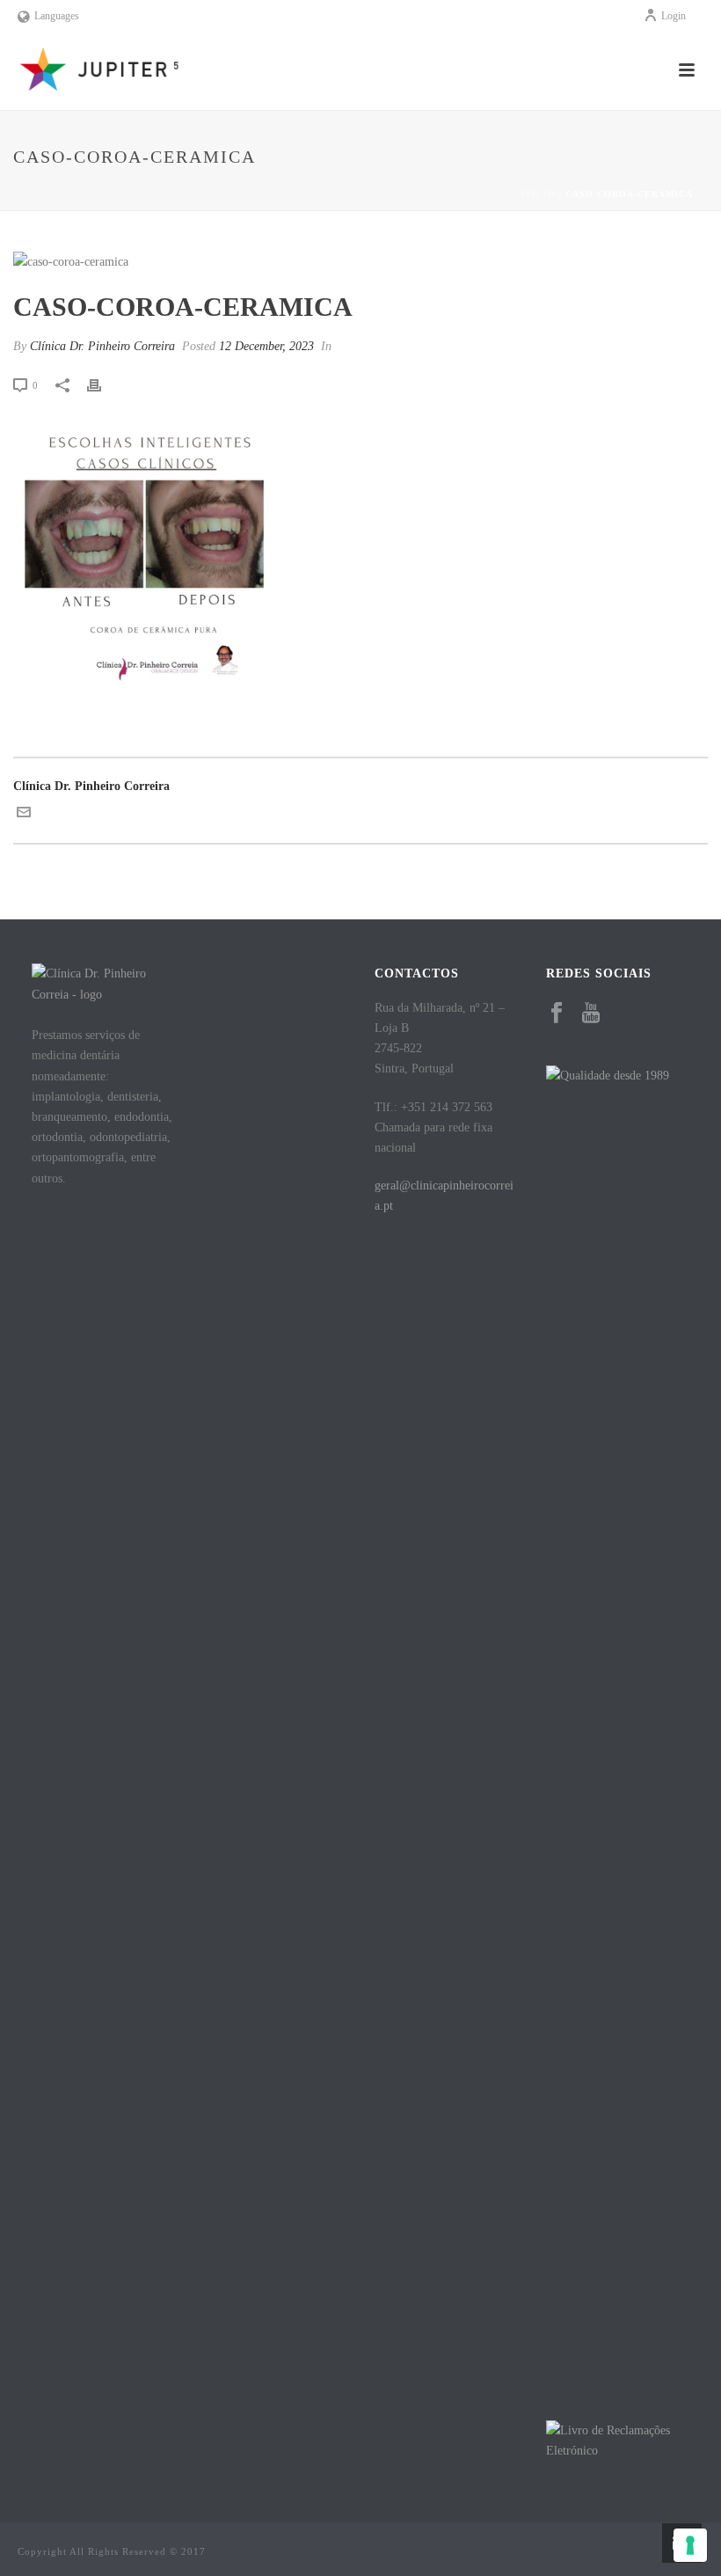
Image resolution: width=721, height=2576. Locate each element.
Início (538, 194)
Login (674, 16)
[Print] (103, 385)
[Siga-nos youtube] (591, 1014)
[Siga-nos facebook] (557, 1014)
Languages (57, 16)
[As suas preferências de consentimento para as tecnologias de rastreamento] (690, 2545)
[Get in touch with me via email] (24, 815)
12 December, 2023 (266, 346)
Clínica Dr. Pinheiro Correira (102, 346)
